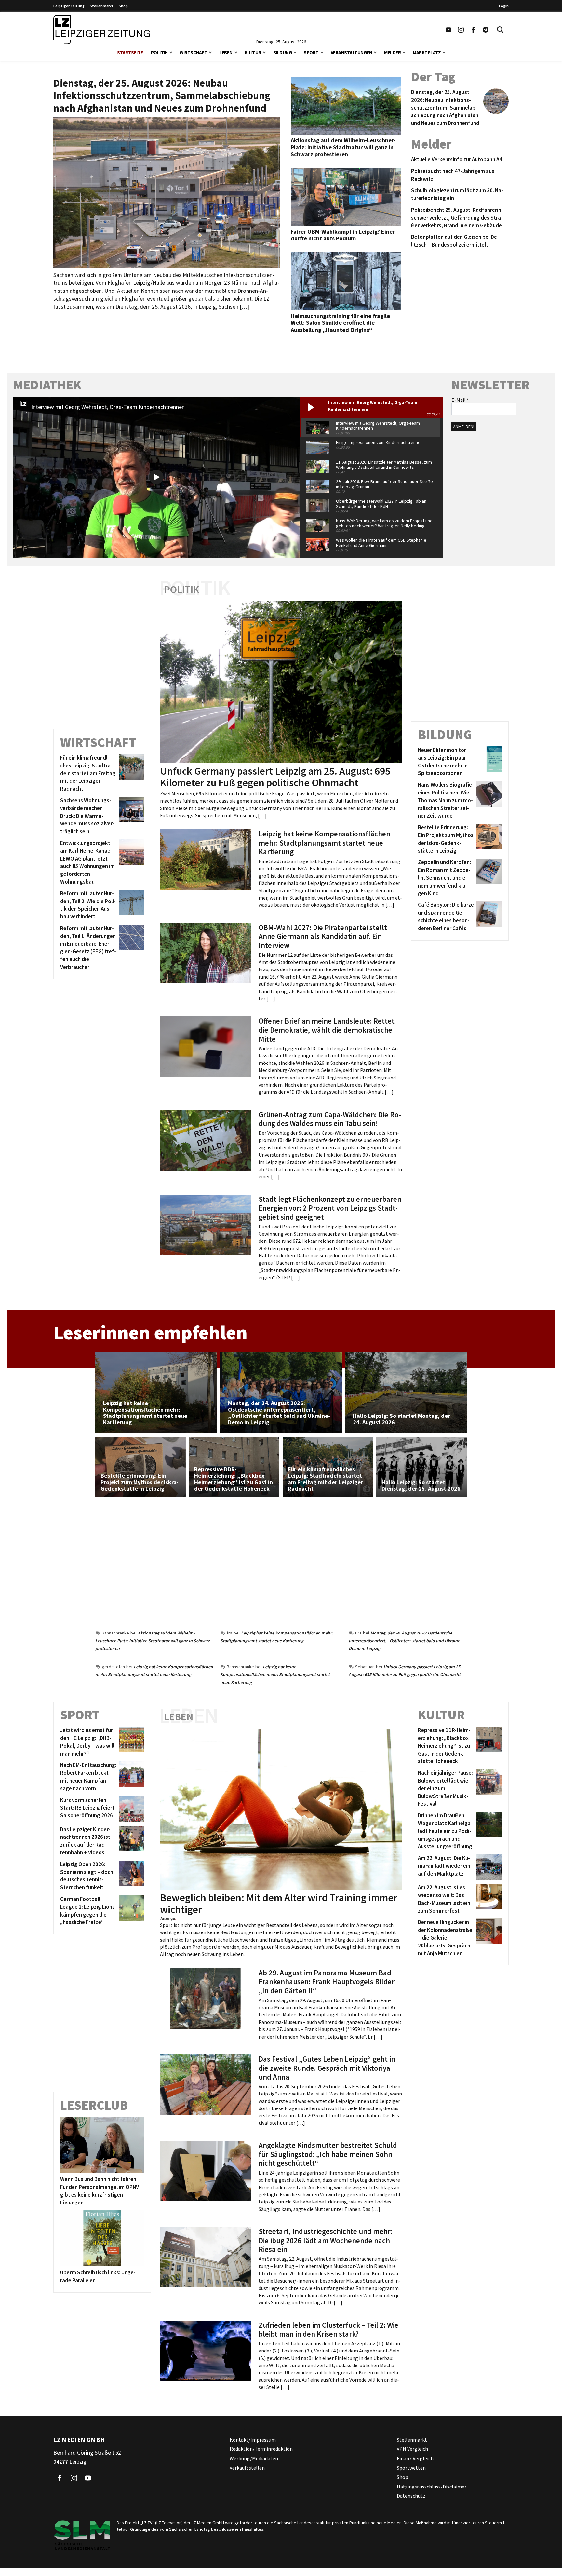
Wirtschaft (193, 53)
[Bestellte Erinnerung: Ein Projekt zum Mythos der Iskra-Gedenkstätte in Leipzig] (488, 839)
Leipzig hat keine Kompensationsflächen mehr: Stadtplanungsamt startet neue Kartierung (275, 1674)
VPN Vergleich (412, 2449)
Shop (123, 6)
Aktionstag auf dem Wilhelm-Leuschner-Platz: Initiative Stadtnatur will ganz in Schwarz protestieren (153, 1641)
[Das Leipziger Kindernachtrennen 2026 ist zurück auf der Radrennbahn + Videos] (130, 1841)
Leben (226, 53)
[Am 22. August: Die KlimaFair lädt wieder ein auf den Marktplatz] (488, 1867)
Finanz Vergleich (415, 2458)
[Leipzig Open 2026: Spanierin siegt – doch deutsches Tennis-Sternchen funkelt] (130, 1876)
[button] (171, 52)
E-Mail (460, 400)
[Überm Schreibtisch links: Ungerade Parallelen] (102, 2238)
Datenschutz (411, 2496)
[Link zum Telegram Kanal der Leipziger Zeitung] (486, 30)
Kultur (253, 53)
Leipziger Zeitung (69, 6)
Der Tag (433, 77)
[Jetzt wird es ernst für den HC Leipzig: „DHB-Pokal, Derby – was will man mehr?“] (130, 1742)
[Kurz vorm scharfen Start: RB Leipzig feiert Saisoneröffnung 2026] (130, 1809)
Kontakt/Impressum (253, 2440)
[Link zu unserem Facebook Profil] (473, 30)
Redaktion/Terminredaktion (261, 2449)
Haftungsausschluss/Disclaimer (432, 2487)
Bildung (283, 53)
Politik (159, 53)
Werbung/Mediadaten (254, 2458)
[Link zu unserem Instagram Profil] (461, 30)
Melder (392, 53)
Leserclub (94, 2105)
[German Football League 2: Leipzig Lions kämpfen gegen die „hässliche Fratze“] (130, 1911)
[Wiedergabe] (156, 477)
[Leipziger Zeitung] (102, 30)
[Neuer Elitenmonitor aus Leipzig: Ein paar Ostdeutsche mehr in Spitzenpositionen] (488, 762)
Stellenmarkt (102, 6)
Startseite (130, 53)
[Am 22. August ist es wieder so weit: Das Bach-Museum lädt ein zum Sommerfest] (488, 1899)
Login (504, 6)
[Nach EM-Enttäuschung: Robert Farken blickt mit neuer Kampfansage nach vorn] (130, 1777)
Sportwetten (411, 2468)
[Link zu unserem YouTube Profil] (448, 30)
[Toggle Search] (500, 30)
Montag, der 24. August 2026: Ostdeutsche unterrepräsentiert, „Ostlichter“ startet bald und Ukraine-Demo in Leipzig (405, 1641)
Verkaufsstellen (247, 2468)
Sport (311, 53)
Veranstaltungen (352, 53)
